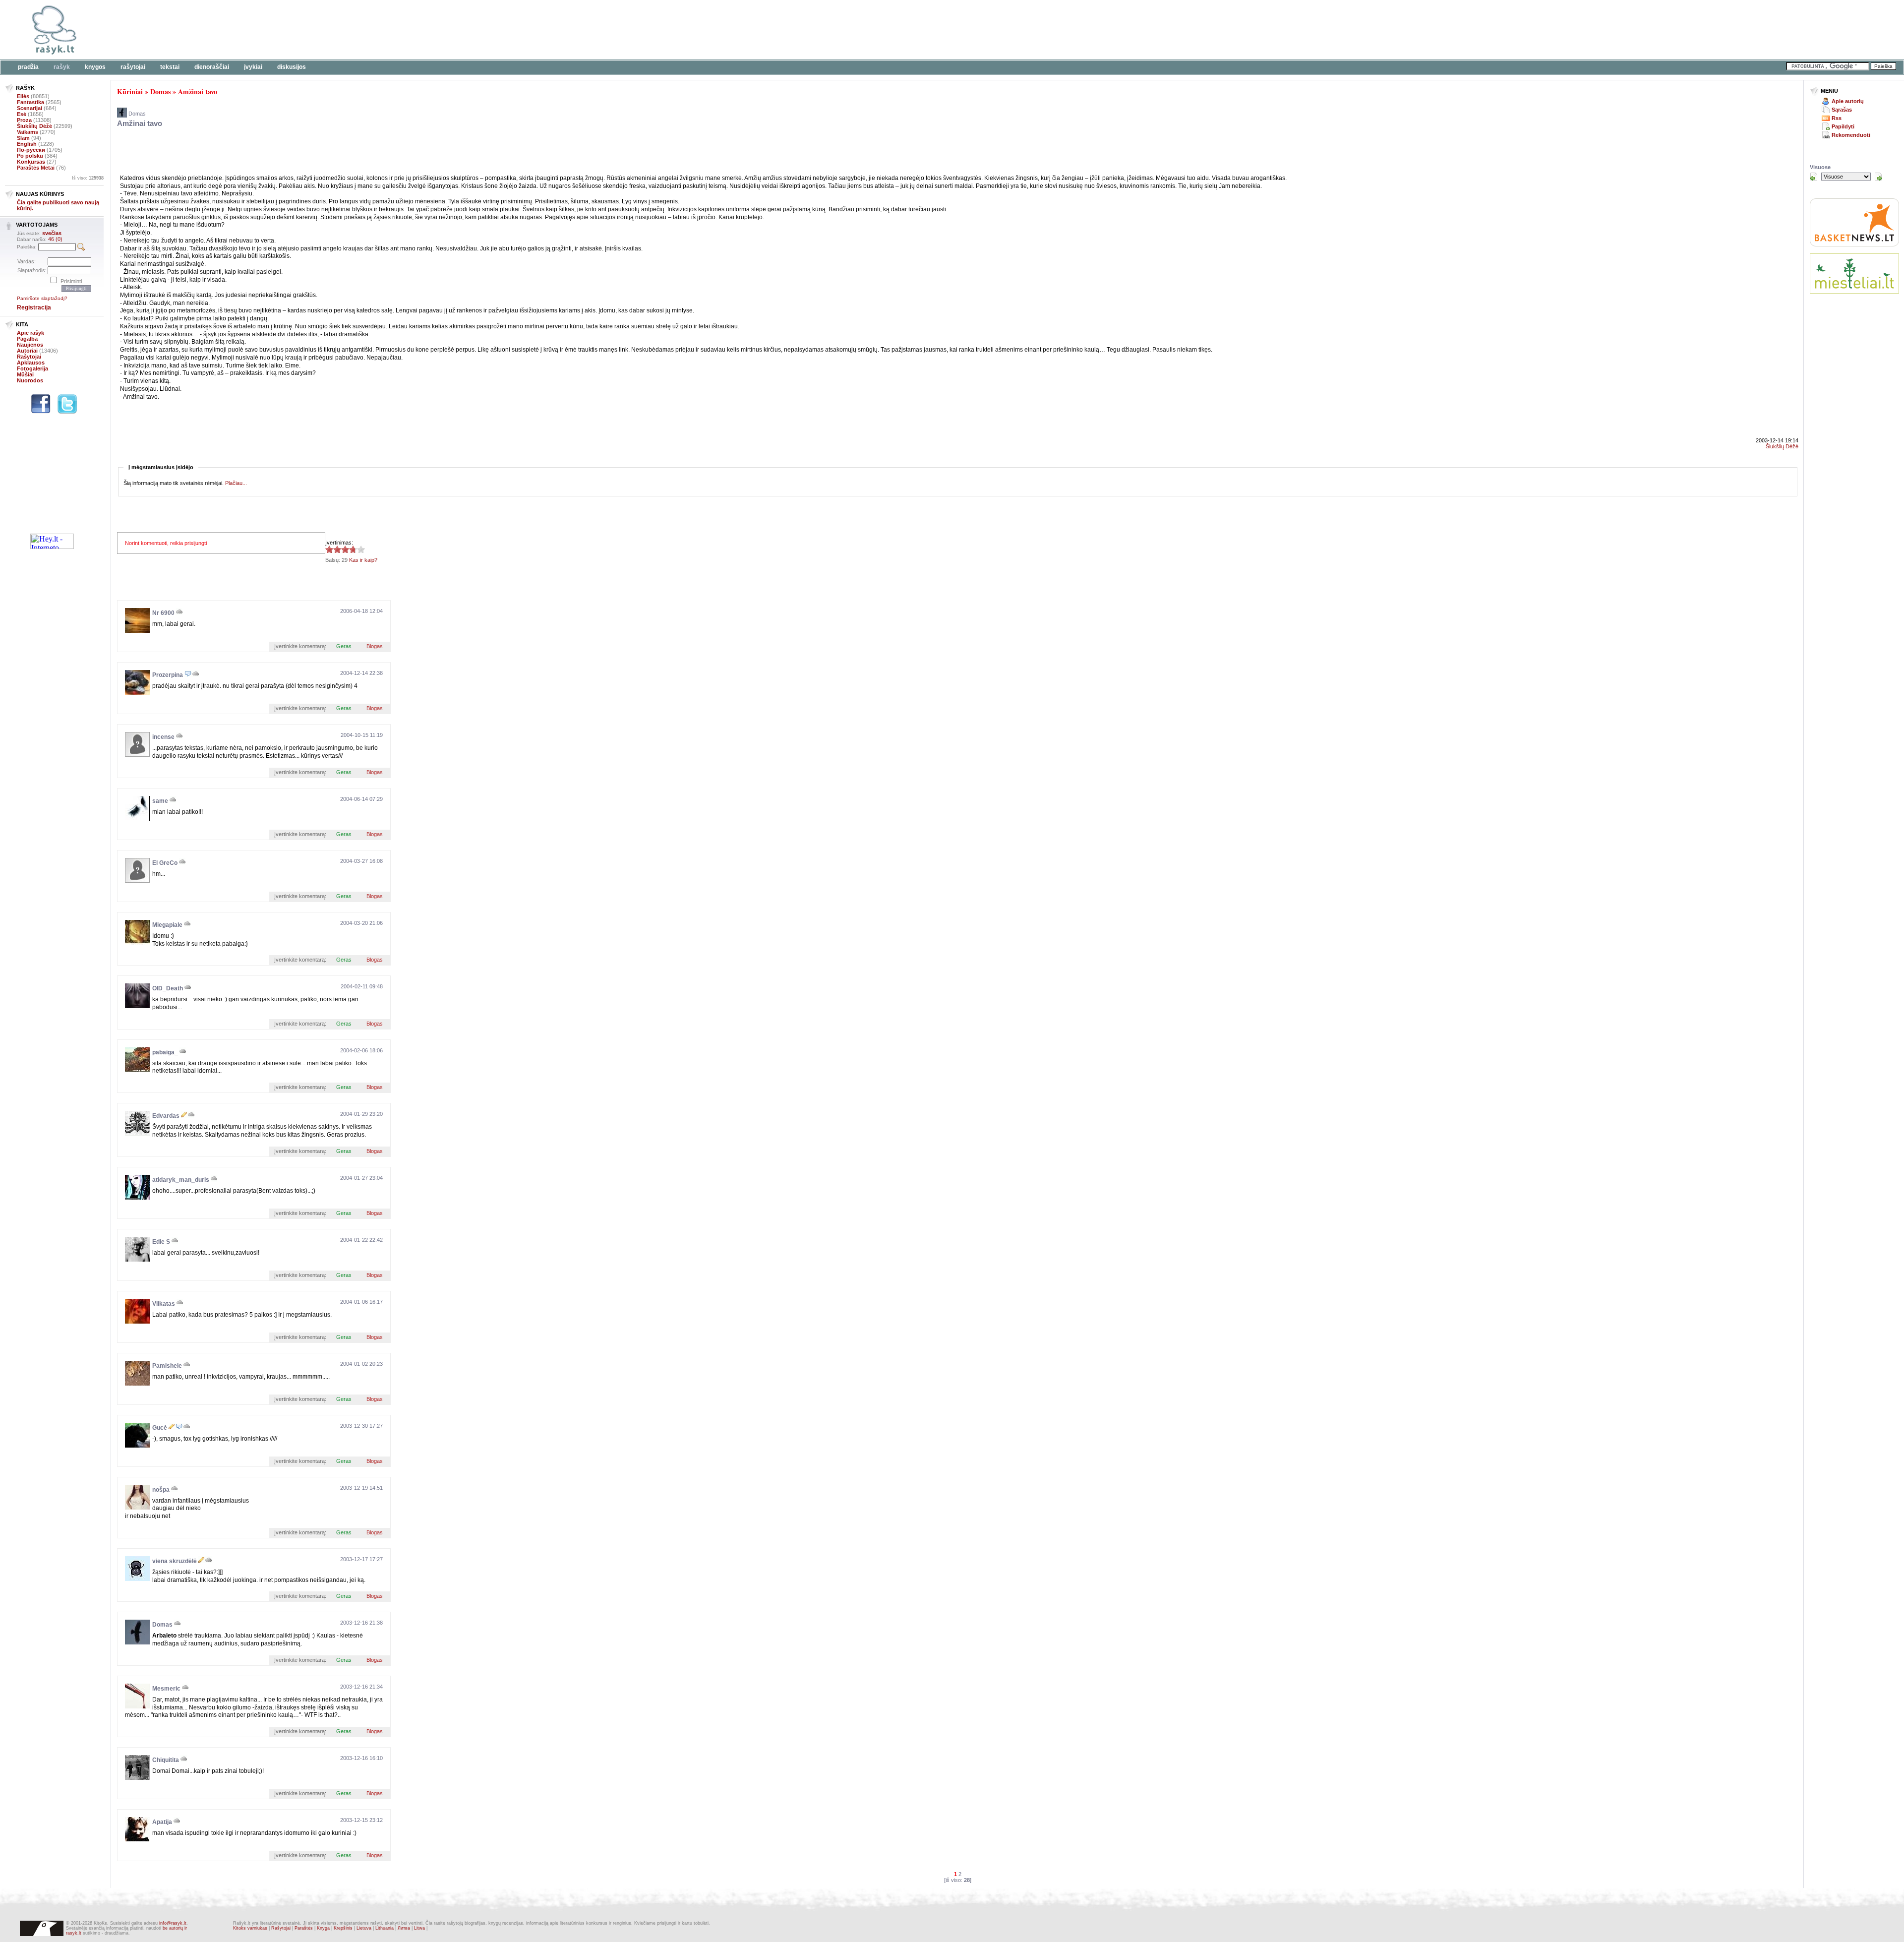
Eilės (23, 96)
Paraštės (304, 1928)
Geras (344, 646)
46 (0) (55, 239)
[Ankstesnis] (1814, 177)
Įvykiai (253, 67)
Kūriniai (130, 91)
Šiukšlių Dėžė (34, 126)
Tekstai (170, 67)
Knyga (323, 1928)
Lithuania (385, 1928)
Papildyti (1843, 126)
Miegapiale (167, 925)
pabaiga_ (165, 1052)
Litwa (419, 1928)
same (160, 801)
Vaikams (28, 132)
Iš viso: (88, 178)
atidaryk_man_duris (181, 1180)
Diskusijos (292, 67)
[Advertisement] (305, 30)
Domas (160, 91)
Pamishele (167, 1366)
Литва (404, 1928)
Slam (23, 138)
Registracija (34, 307)
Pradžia (28, 67)
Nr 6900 (163, 613)
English (27, 144)
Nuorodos (30, 380)
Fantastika (30, 102)
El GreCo (165, 863)
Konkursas (31, 162)
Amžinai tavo (198, 91)
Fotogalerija (32, 368)
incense (163, 737)
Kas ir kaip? (363, 560)
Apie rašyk (30, 333)
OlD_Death (168, 988)
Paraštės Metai (36, 168)
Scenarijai (30, 108)
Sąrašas (1842, 110)
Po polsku (30, 156)
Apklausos (31, 363)
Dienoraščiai (212, 67)
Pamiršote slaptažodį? (42, 298)
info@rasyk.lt (173, 1923)
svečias (52, 233)
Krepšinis (343, 1928)
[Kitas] (1878, 177)
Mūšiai (25, 374)
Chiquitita (166, 1760)
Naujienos (30, 345)
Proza (24, 120)
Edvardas (166, 1116)
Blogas (375, 646)
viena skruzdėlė (175, 1561)
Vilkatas (164, 1304)
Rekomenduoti (1851, 135)
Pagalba (27, 339)
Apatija (162, 1822)
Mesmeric (166, 1689)
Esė (22, 114)
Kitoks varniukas (250, 1928)
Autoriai (27, 351)
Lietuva (364, 1928)
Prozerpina (168, 675)
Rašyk (62, 67)
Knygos (95, 67)
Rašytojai (133, 67)
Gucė (160, 1428)
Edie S (161, 1242)
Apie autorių (1848, 101)
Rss (1837, 118)
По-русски (31, 150)
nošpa (161, 1490)
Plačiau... (236, 483)
